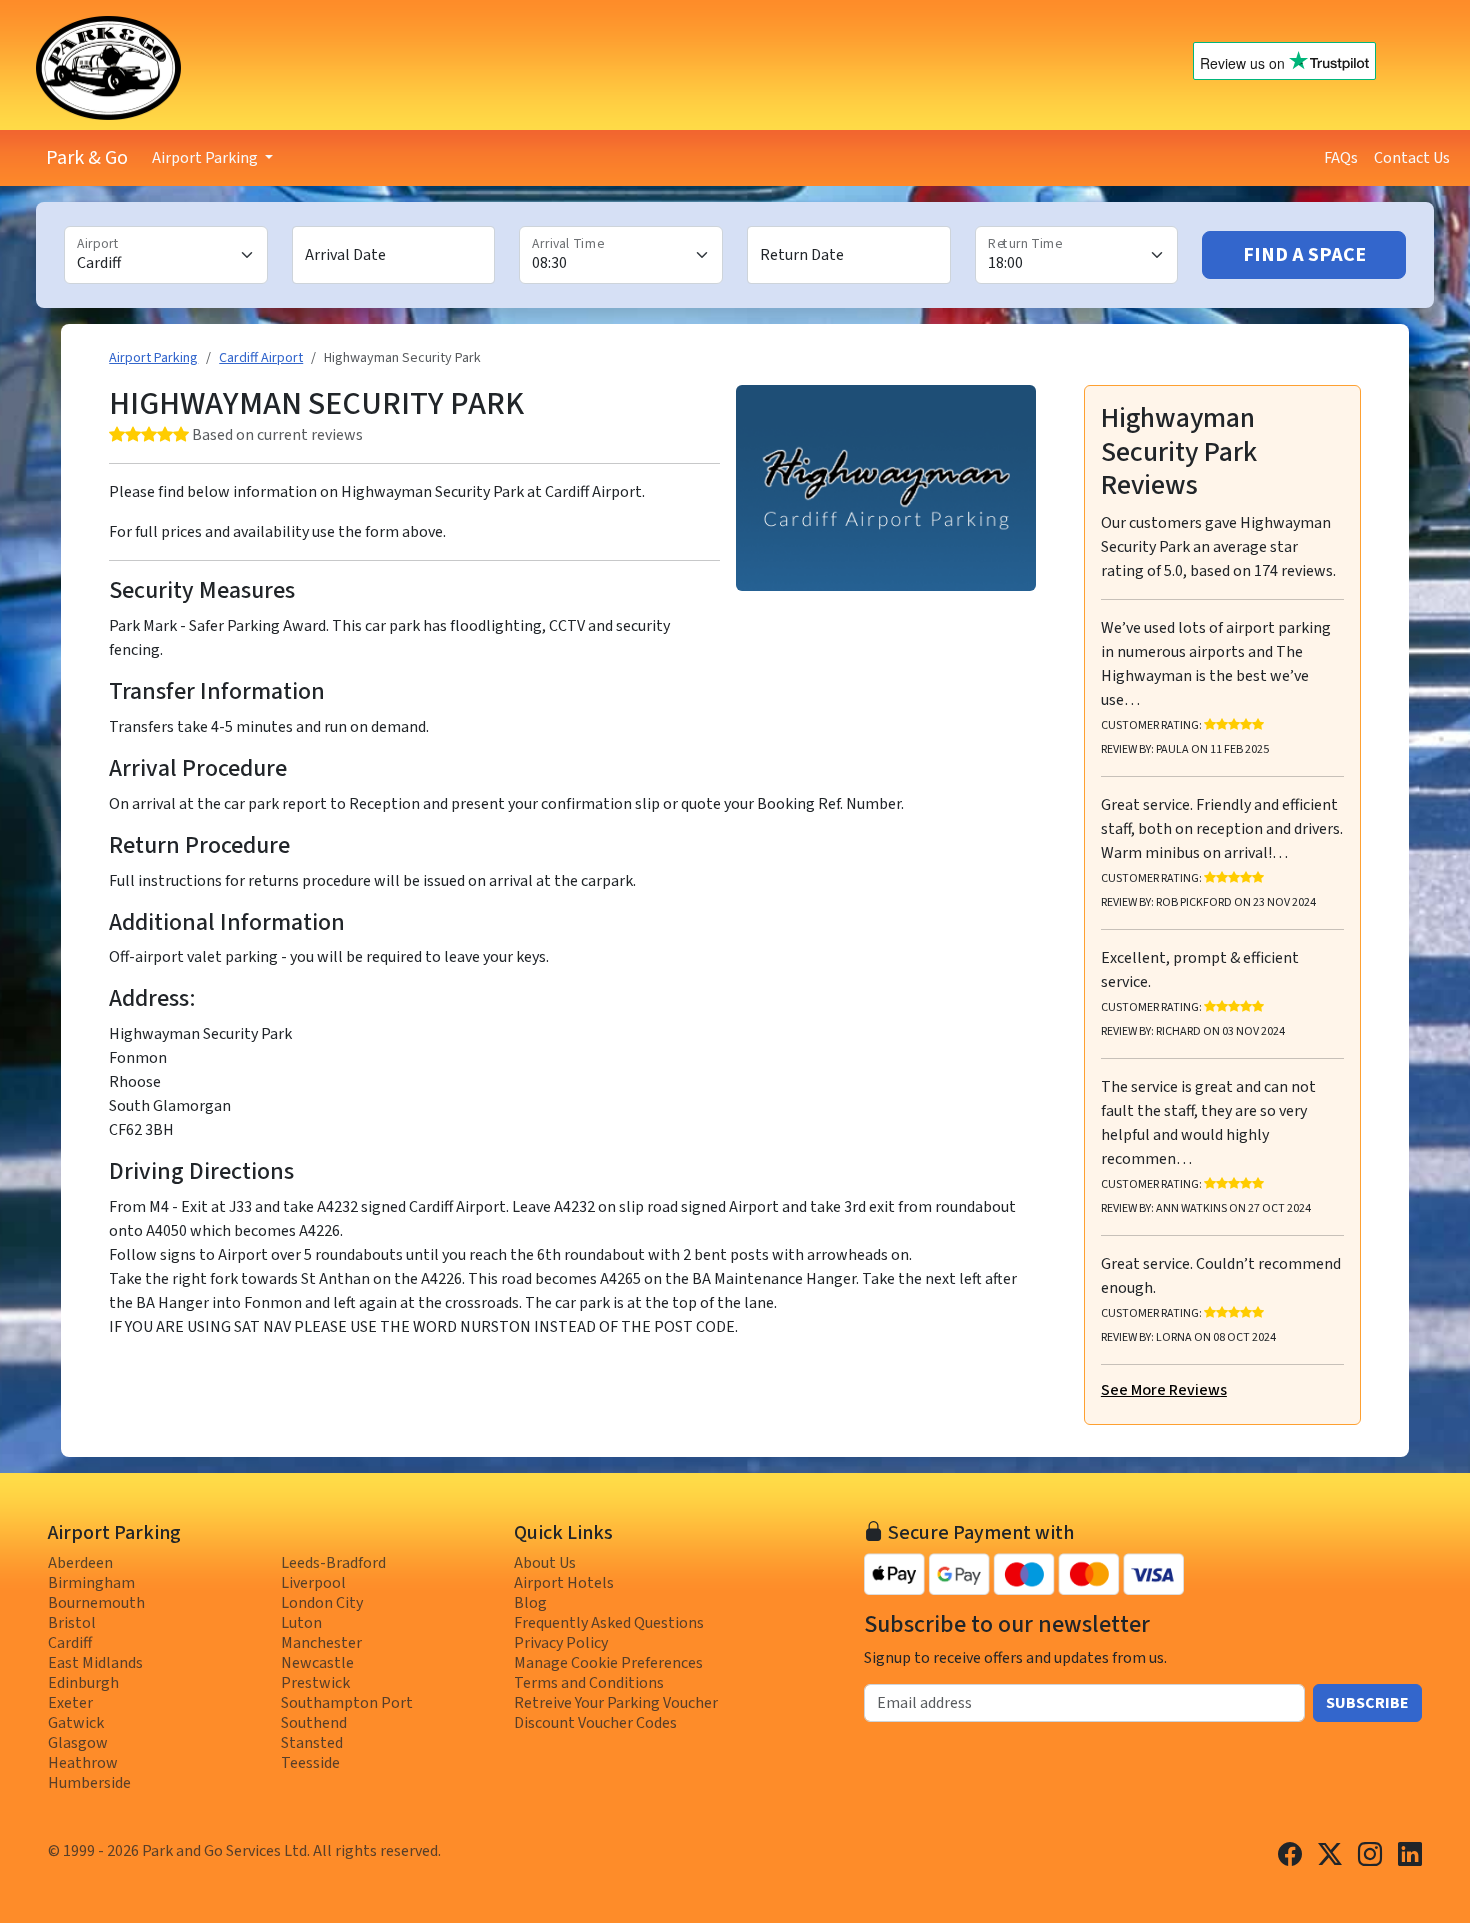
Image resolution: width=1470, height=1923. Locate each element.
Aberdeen (80, 1563)
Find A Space (1304, 255)
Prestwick (315, 1683)
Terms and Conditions (589, 1683)
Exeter (70, 1703)
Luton (301, 1623)
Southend (314, 1723)
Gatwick (76, 1723)
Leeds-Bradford (333, 1563)
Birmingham (91, 1583)
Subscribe (1367, 1703)
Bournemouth (96, 1603)
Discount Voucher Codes (595, 1723)
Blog (530, 1603)
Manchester (321, 1643)
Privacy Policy (561, 1643)
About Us (545, 1563)
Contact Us (1412, 158)
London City (322, 1603)
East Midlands (95, 1663)
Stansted (312, 1743)
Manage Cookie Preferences (608, 1663)
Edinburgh (83, 1683)
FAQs (1341, 158)
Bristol (72, 1623)
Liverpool (313, 1583)
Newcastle (317, 1663)
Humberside (89, 1783)
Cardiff (70, 1643)
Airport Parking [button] (206, 158)
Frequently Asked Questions (609, 1623)
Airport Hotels (564, 1583)
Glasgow (78, 1743)
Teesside (310, 1763)
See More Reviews (1164, 1390)
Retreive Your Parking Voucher (616, 1703)
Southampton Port (347, 1703)
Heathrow (83, 1763)
